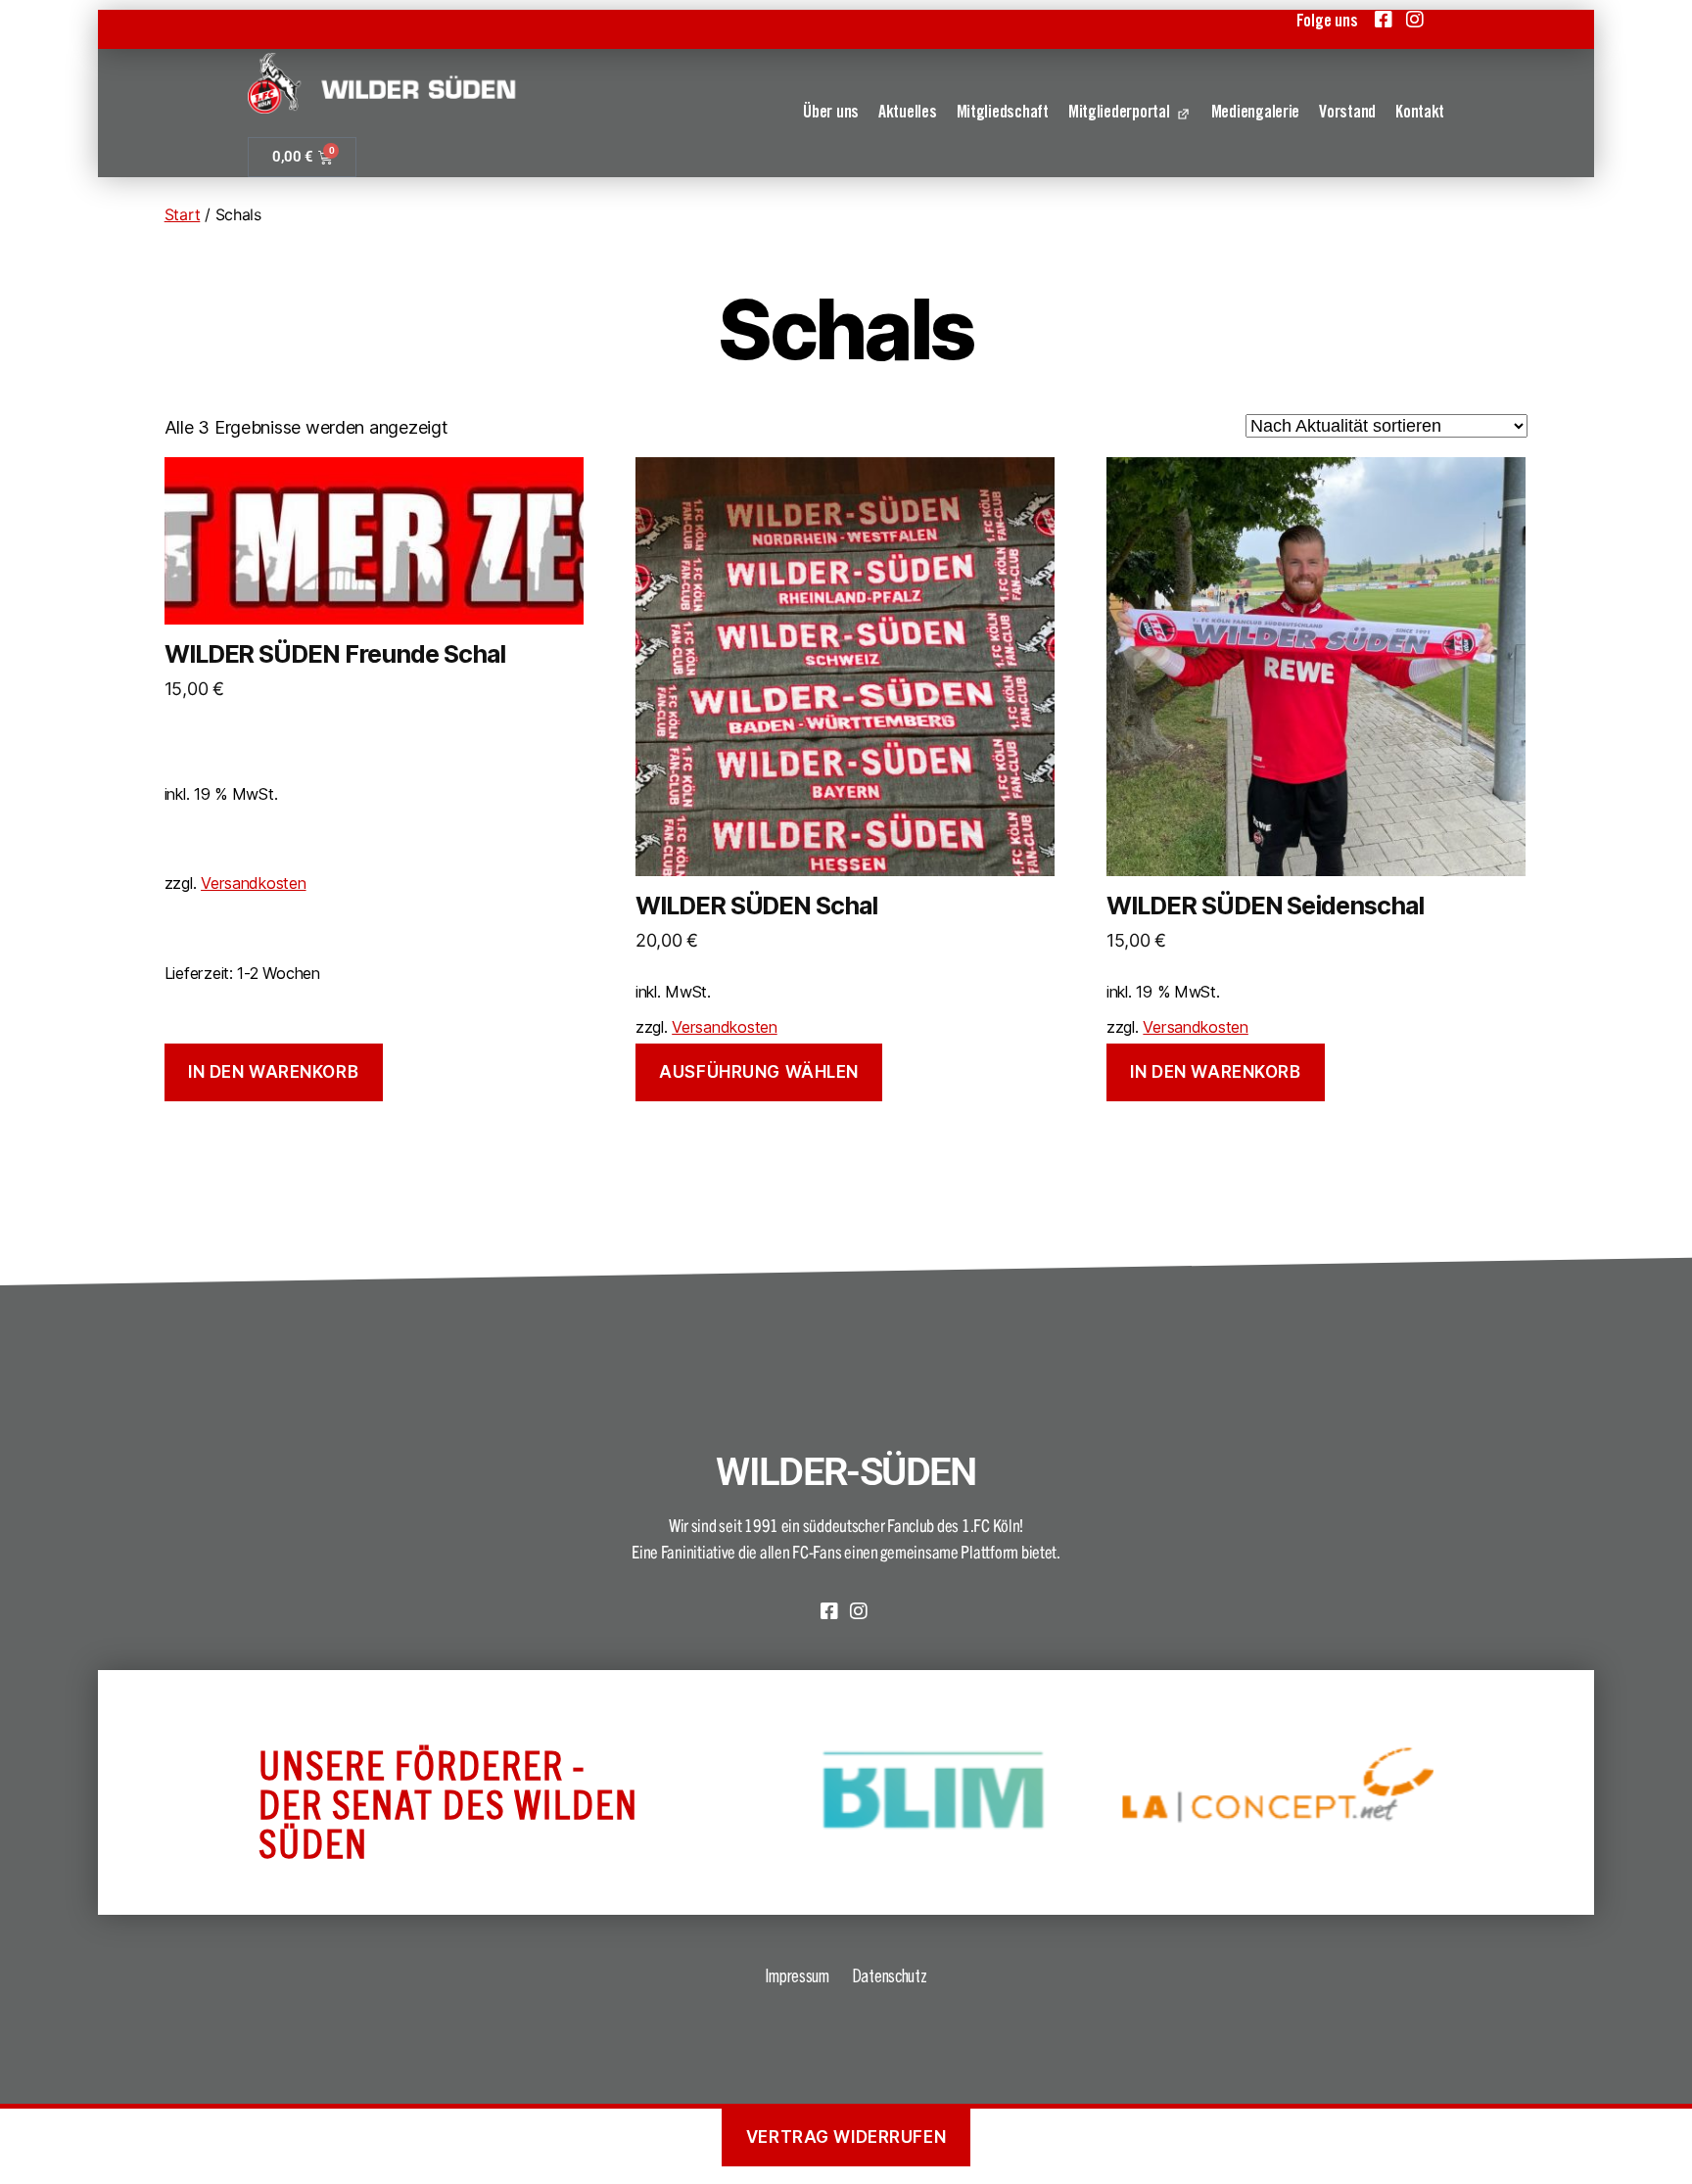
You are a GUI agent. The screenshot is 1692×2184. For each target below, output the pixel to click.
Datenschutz (890, 1975)
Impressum (797, 1975)
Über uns (831, 114)
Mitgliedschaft (1003, 114)
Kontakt (1420, 114)
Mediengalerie (1256, 114)
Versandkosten (254, 883)
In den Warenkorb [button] (273, 1072)
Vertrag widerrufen (846, 2137)
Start (183, 214)
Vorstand (1347, 114)
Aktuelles (908, 114)
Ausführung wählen (759, 1072)
